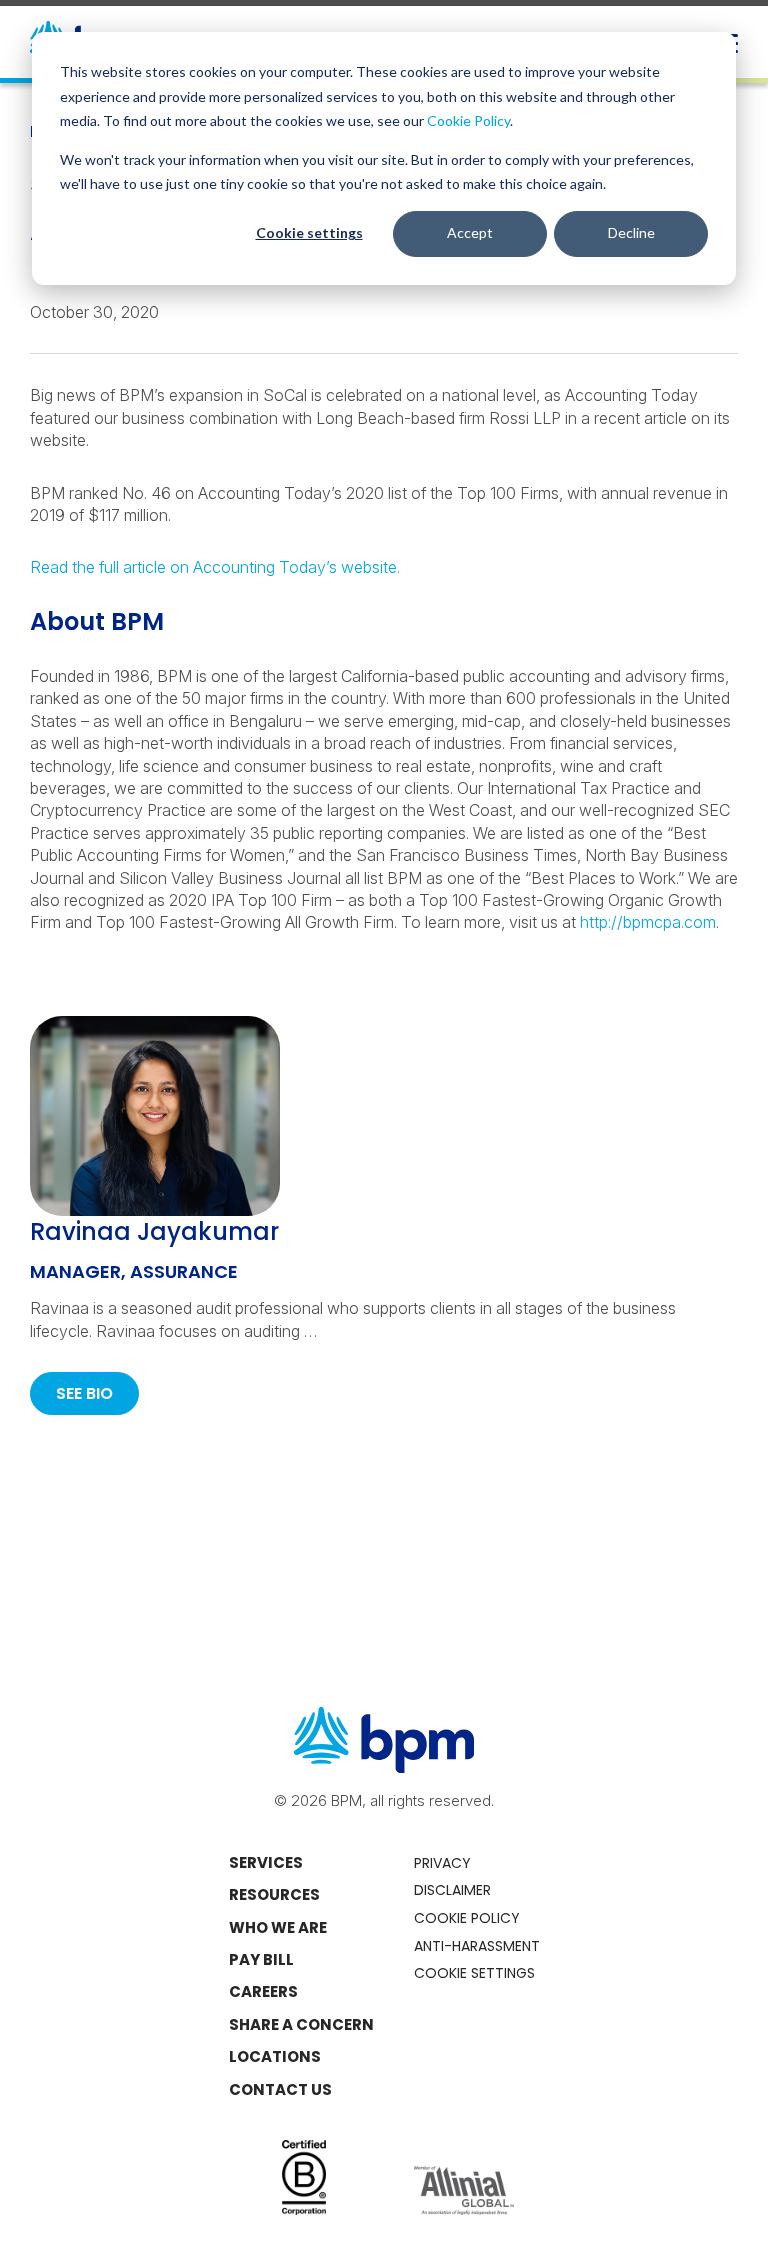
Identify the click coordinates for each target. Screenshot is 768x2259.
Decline (631, 232)
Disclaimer (452, 1890)
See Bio (84, 1393)
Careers (263, 1991)
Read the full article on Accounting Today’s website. (215, 567)
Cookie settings (309, 232)
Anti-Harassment (477, 1946)
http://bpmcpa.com (648, 922)
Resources (274, 1894)
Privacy (442, 1863)
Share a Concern (301, 2024)
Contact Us (280, 2089)
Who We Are (278, 1927)
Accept (470, 232)
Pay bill (261, 1959)
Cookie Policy (468, 120)
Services (266, 1862)
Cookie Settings (474, 1973)
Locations (275, 2056)
